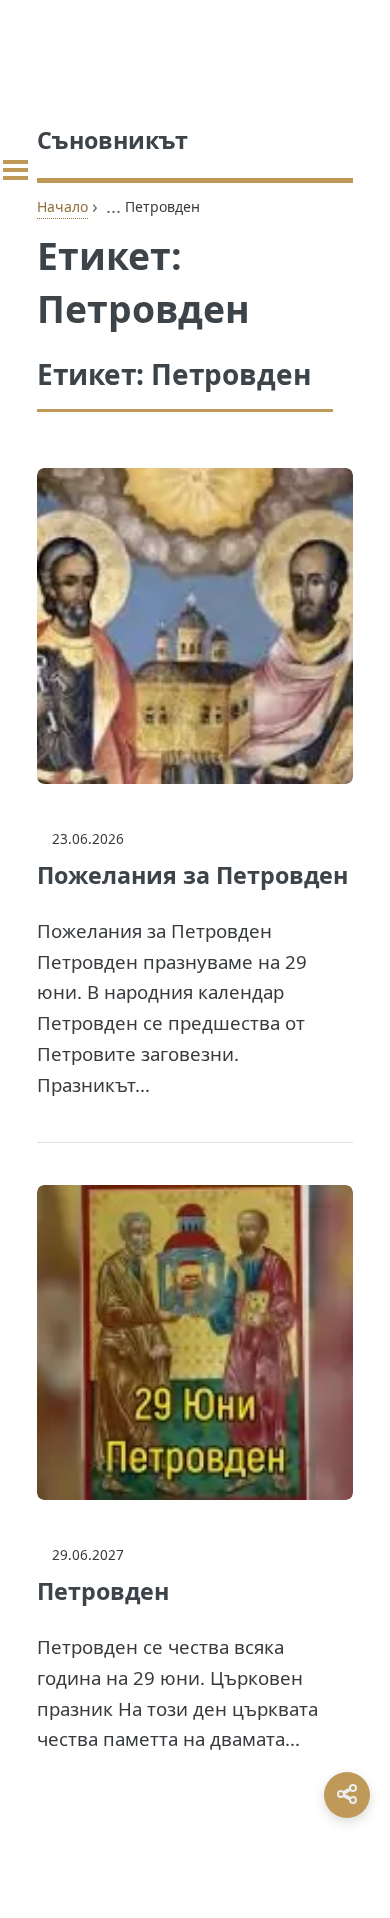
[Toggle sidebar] (15, 170)
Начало (62, 206)
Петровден (103, 1591)
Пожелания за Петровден (192, 875)
